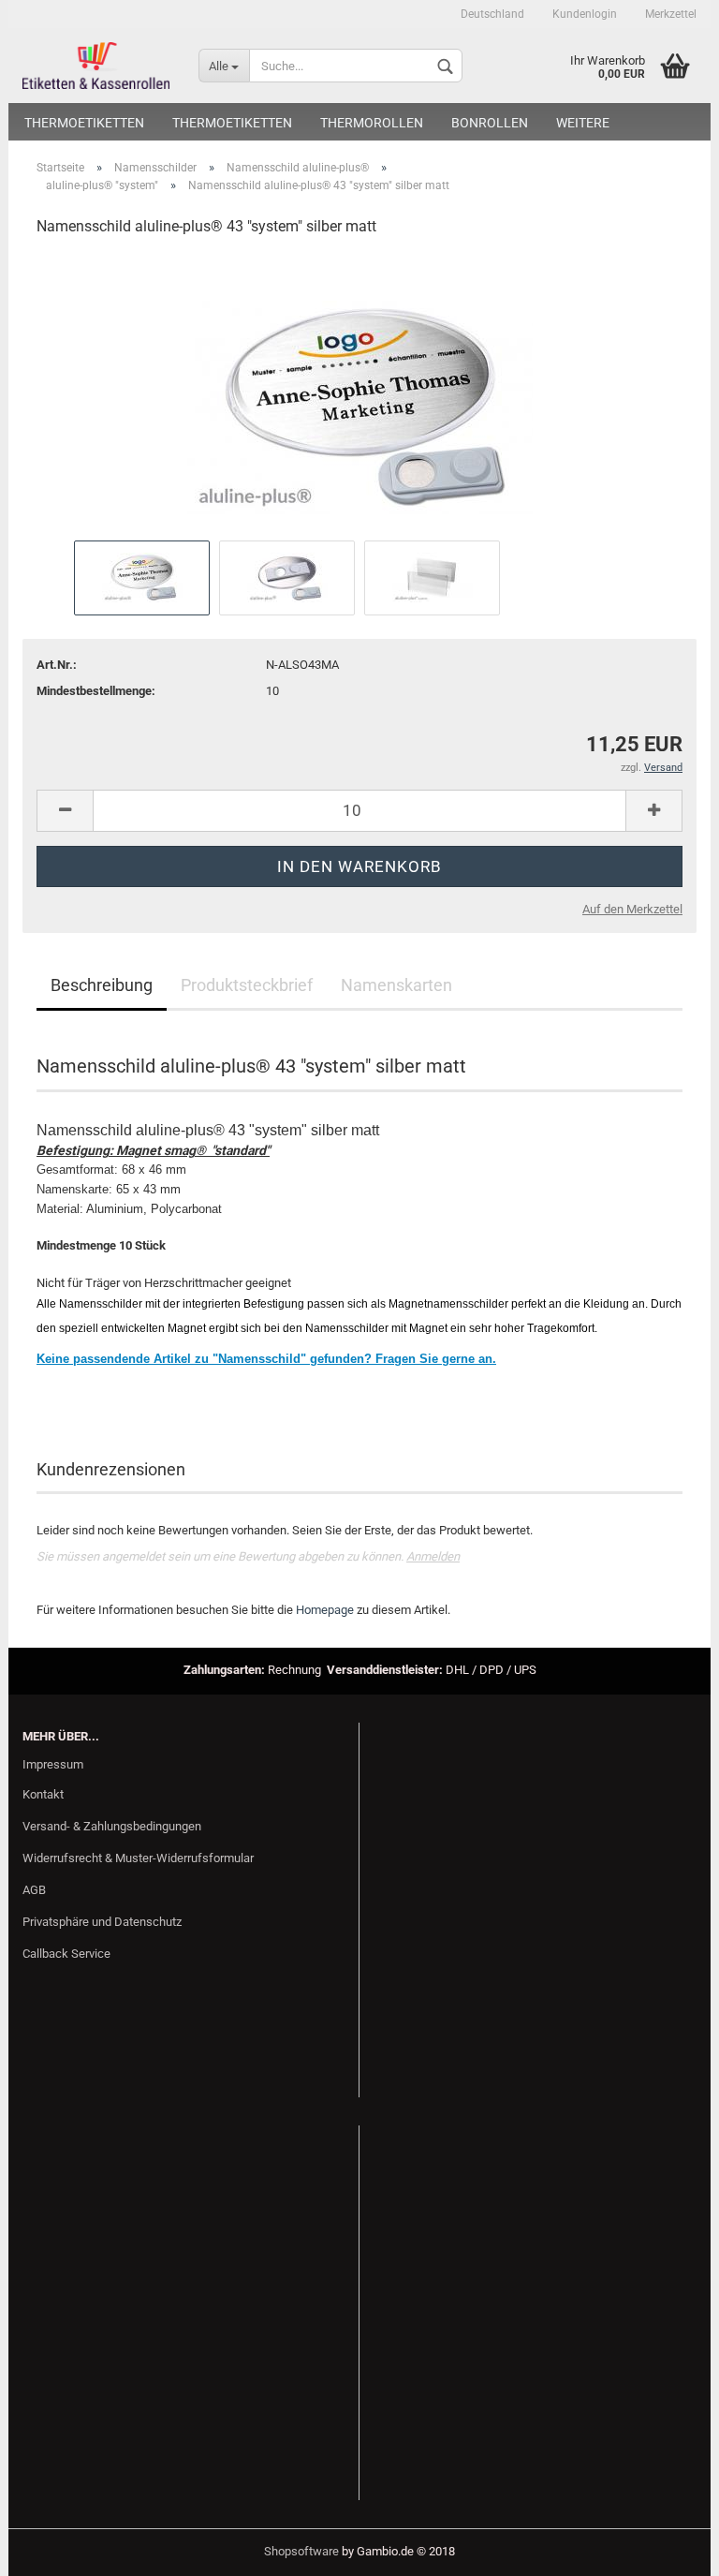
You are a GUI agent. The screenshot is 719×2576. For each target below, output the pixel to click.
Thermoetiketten (84, 123)
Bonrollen (490, 123)
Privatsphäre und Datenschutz (102, 1922)
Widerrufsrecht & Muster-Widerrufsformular (138, 1858)
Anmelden (433, 1556)
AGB (34, 1890)
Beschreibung (102, 985)
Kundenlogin (585, 14)
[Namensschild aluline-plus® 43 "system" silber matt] (360, 394)
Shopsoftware (301, 2551)
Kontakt (43, 1794)
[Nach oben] (668, 2548)
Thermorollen (372, 123)
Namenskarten (396, 985)
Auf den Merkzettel (632, 909)
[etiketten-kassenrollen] (96, 66)
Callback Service (66, 1954)
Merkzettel (671, 14)
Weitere (583, 123)
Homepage (325, 1610)
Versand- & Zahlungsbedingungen (112, 1826)
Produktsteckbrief (247, 985)
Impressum (53, 1764)
